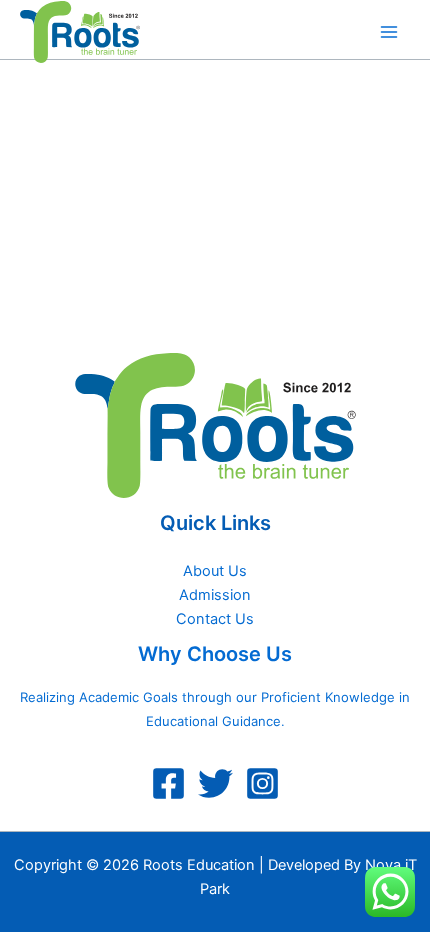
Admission (215, 595)
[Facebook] (168, 783)
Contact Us (215, 619)
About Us (215, 571)
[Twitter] (215, 783)
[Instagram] (262, 783)
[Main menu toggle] (389, 32)
